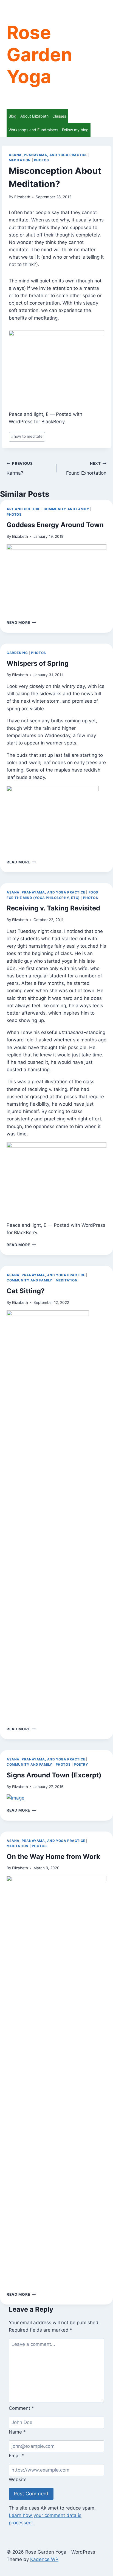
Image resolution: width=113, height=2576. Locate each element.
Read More (21, 623)
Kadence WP (44, 2559)
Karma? (20, 468)
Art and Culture (23, 509)
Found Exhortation (86, 468)
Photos (42, 160)
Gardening (17, 653)
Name (17, 2432)
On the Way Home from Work (53, 1857)
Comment (21, 2408)
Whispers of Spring (38, 663)
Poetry (81, 1764)
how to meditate (27, 436)
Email (17, 2456)
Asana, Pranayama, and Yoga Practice (48, 155)
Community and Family (67, 509)
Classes (59, 116)
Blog (12, 116)
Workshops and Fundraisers (33, 130)
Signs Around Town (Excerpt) (54, 1775)
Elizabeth (22, 197)
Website (18, 2479)
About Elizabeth (34, 116)
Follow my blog (75, 130)
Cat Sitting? (26, 1291)
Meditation (20, 160)
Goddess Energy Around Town (55, 525)
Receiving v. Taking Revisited (53, 908)
